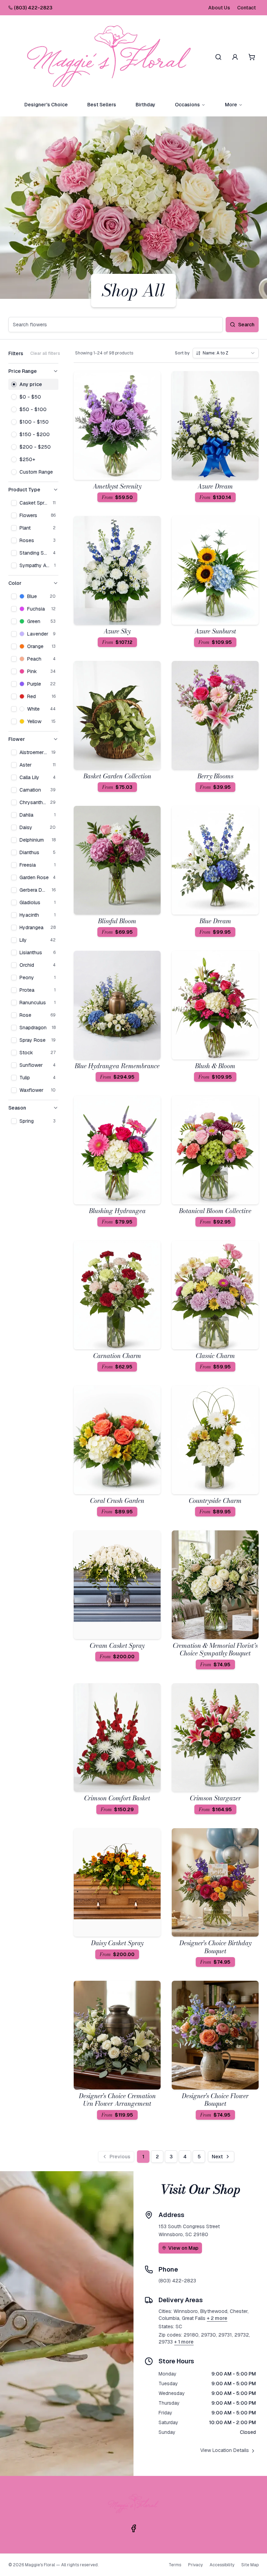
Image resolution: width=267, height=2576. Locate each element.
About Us (219, 8)
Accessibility (222, 2565)
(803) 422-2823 (33, 8)
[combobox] (226, 353)
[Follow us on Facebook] (133, 2528)
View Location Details (225, 2450)
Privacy (195, 2565)
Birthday (145, 105)
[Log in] (235, 57)
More (231, 105)
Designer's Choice (46, 105)
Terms (175, 2565)
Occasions (187, 105)
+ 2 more (217, 2318)
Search (246, 325)
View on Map (183, 2248)
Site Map (250, 2565)
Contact (246, 8)
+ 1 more (184, 2342)
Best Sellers (102, 105)
